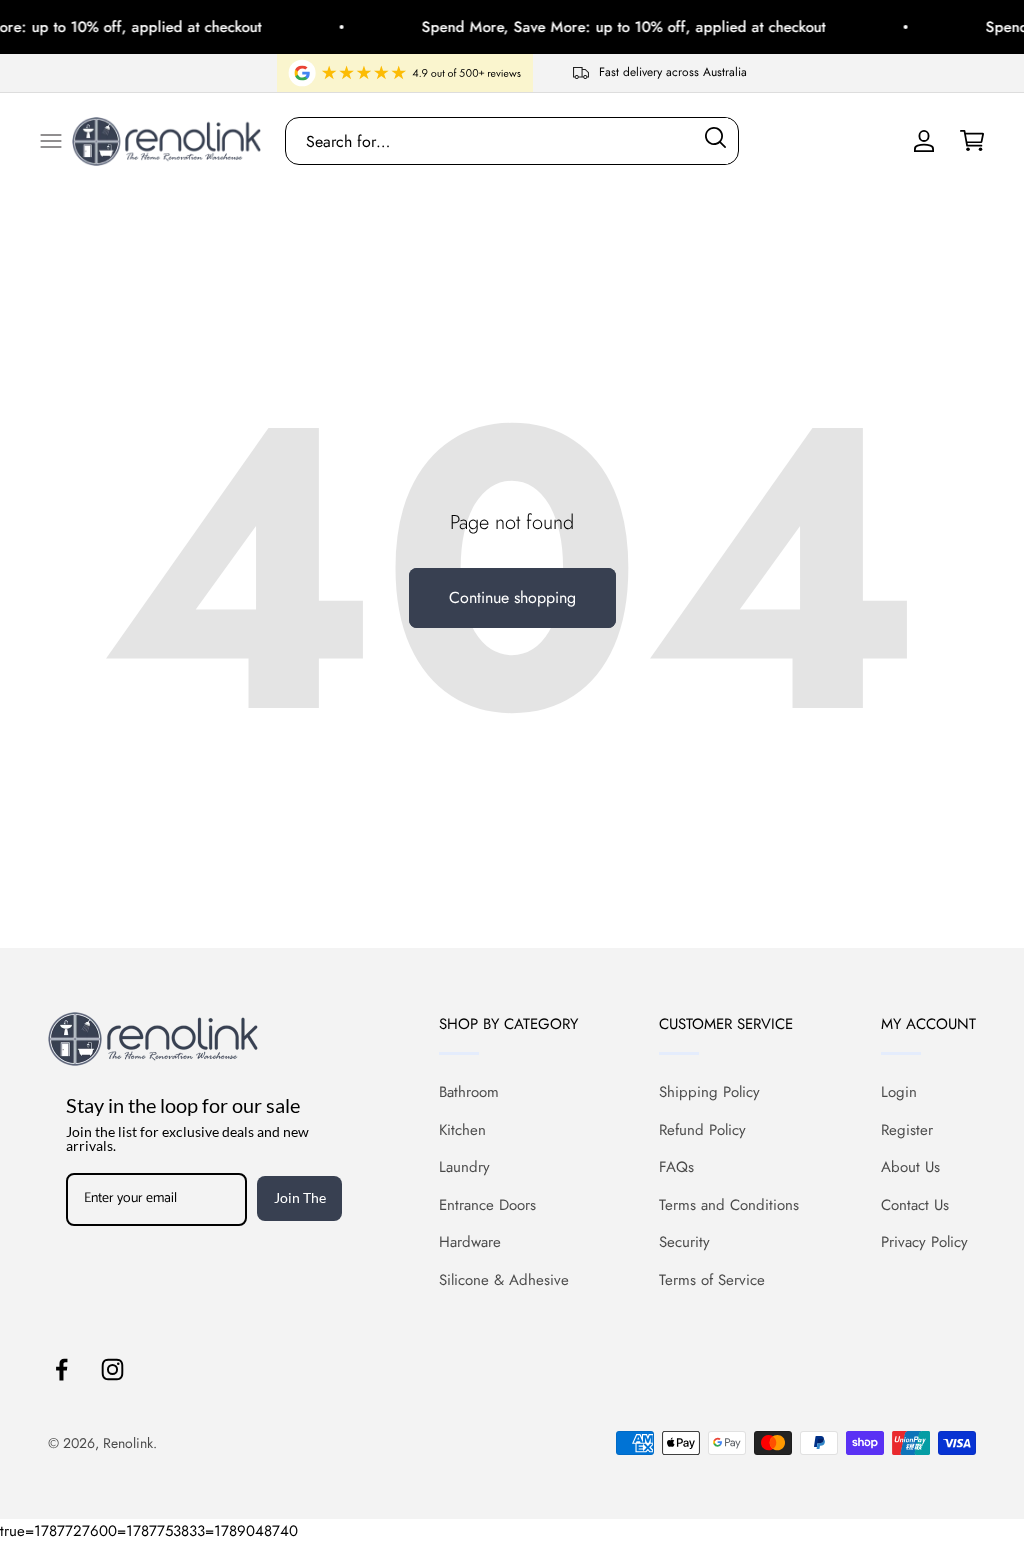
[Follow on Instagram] (112, 1369)
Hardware (470, 1242)
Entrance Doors (487, 1205)
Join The (300, 1197)
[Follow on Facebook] (61, 1369)
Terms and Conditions (729, 1205)
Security (684, 1242)
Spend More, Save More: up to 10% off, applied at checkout (610, 27)
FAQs (676, 1167)
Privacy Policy (924, 1242)
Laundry (464, 1167)
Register (907, 1130)
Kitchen (462, 1130)
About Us (910, 1167)
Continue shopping (512, 597)
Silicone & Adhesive (504, 1280)
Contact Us (915, 1205)
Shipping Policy (709, 1092)
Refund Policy (702, 1130)
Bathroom (469, 1092)
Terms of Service (712, 1280)
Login (899, 1092)
